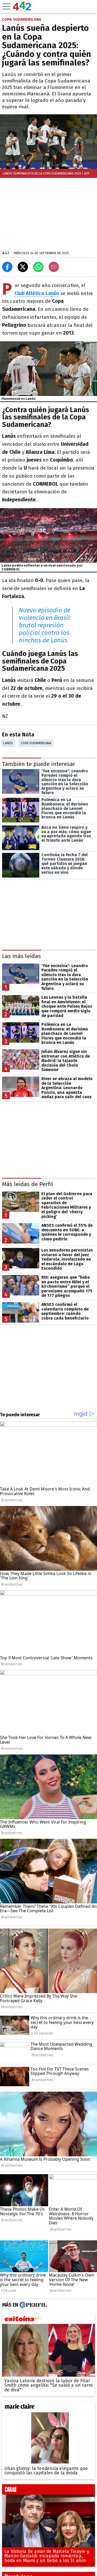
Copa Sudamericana (36, 743)
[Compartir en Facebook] (7, 267)
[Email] (54, 267)
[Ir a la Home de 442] (22, 9)
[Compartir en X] (23, 267)
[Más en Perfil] (32, 2305)
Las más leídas (21, 956)
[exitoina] (48, 2320)
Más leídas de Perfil (28, 1184)
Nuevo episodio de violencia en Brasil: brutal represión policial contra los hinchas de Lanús (45, 625)
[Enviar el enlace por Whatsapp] (38, 267)
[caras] (48, 2491)
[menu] (6, 6)
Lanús (8, 743)
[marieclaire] (48, 2408)
